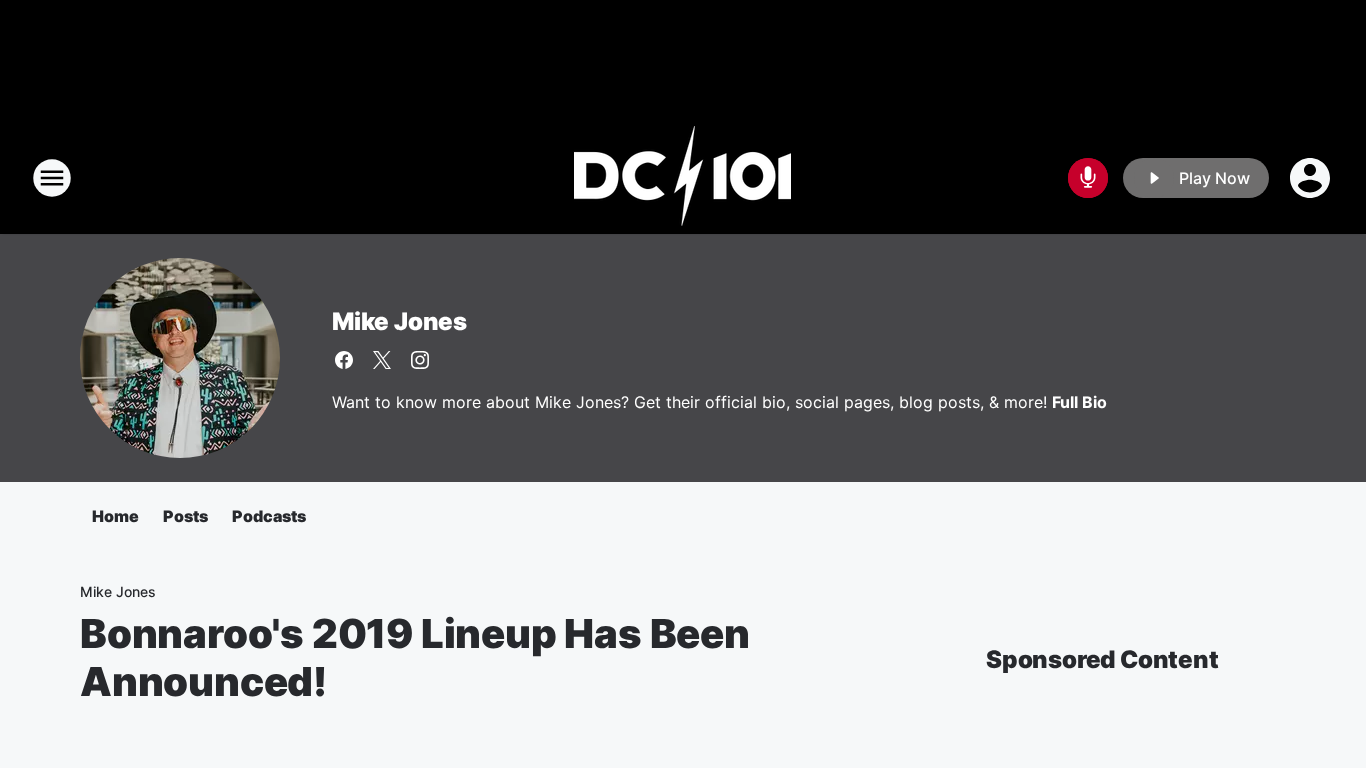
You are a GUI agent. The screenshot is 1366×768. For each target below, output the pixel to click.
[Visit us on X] (382, 360)
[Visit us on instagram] (420, 360)
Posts (185, 516)
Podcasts (269, 516)
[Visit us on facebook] (344, 360)
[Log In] (1312, 178)
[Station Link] (683, 178)
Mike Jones (399, 321)
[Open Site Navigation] (52, 178)
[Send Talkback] (1088, 178)
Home (115, 516)
